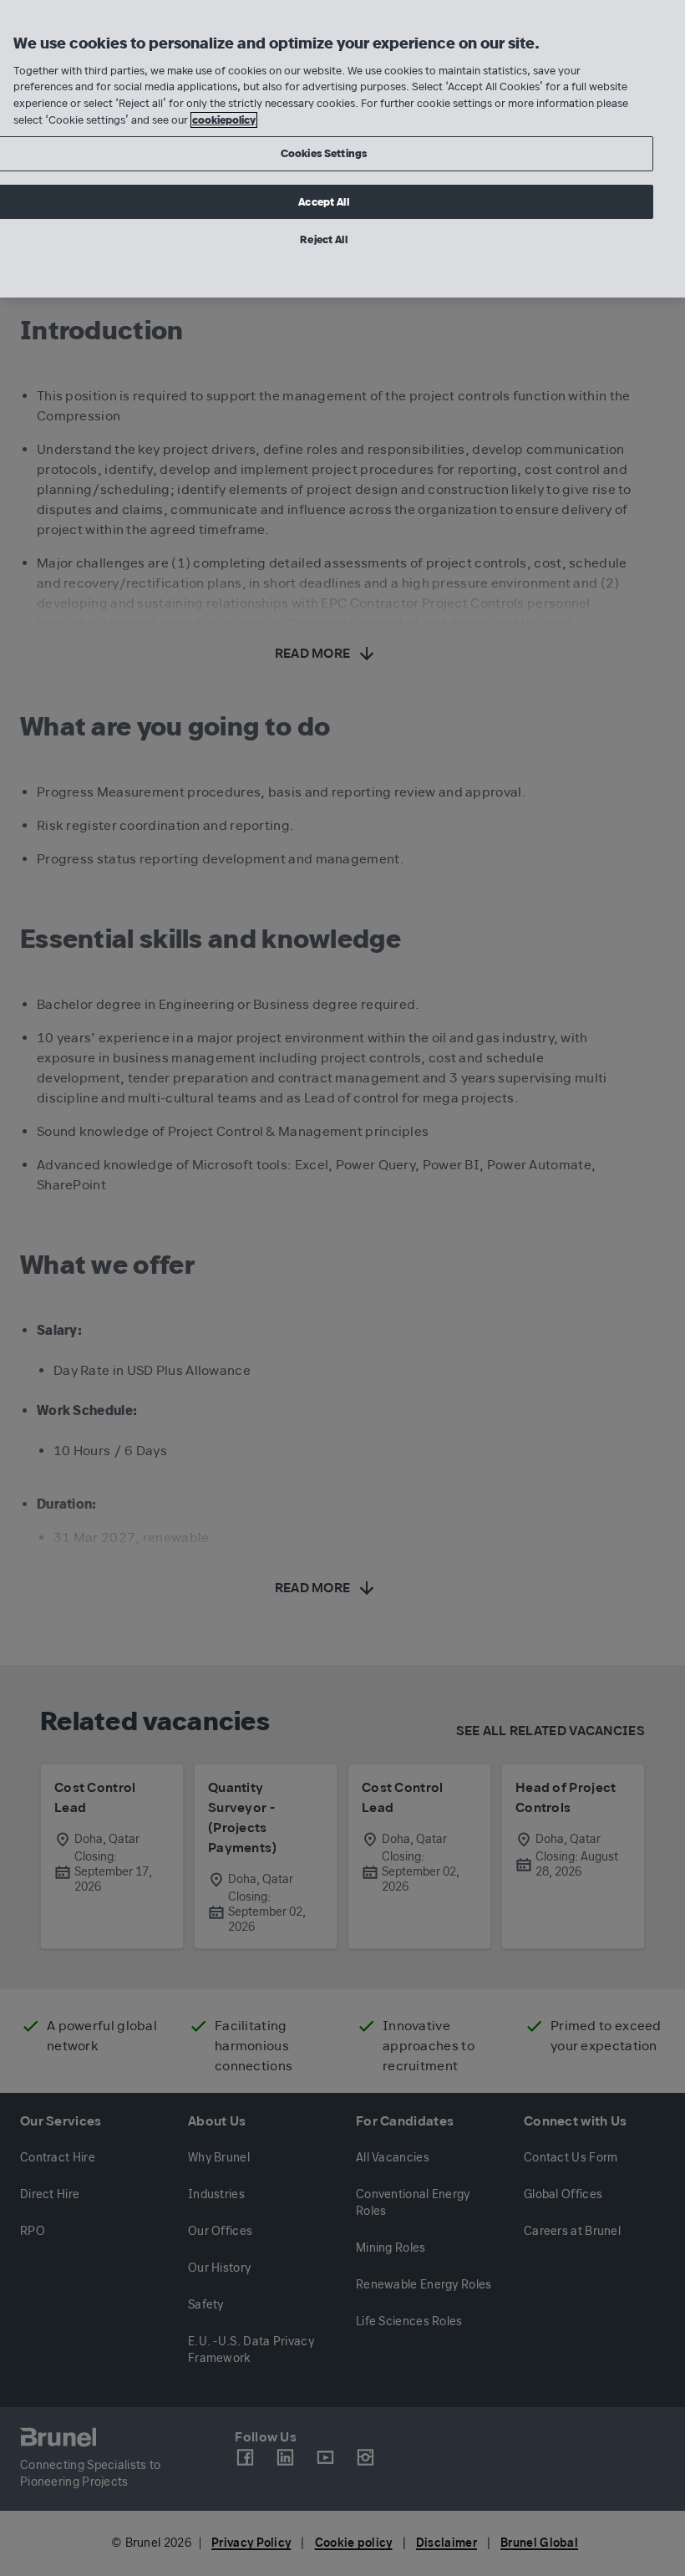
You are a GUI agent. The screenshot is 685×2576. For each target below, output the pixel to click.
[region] (342, 149)
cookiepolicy (224, 120)
